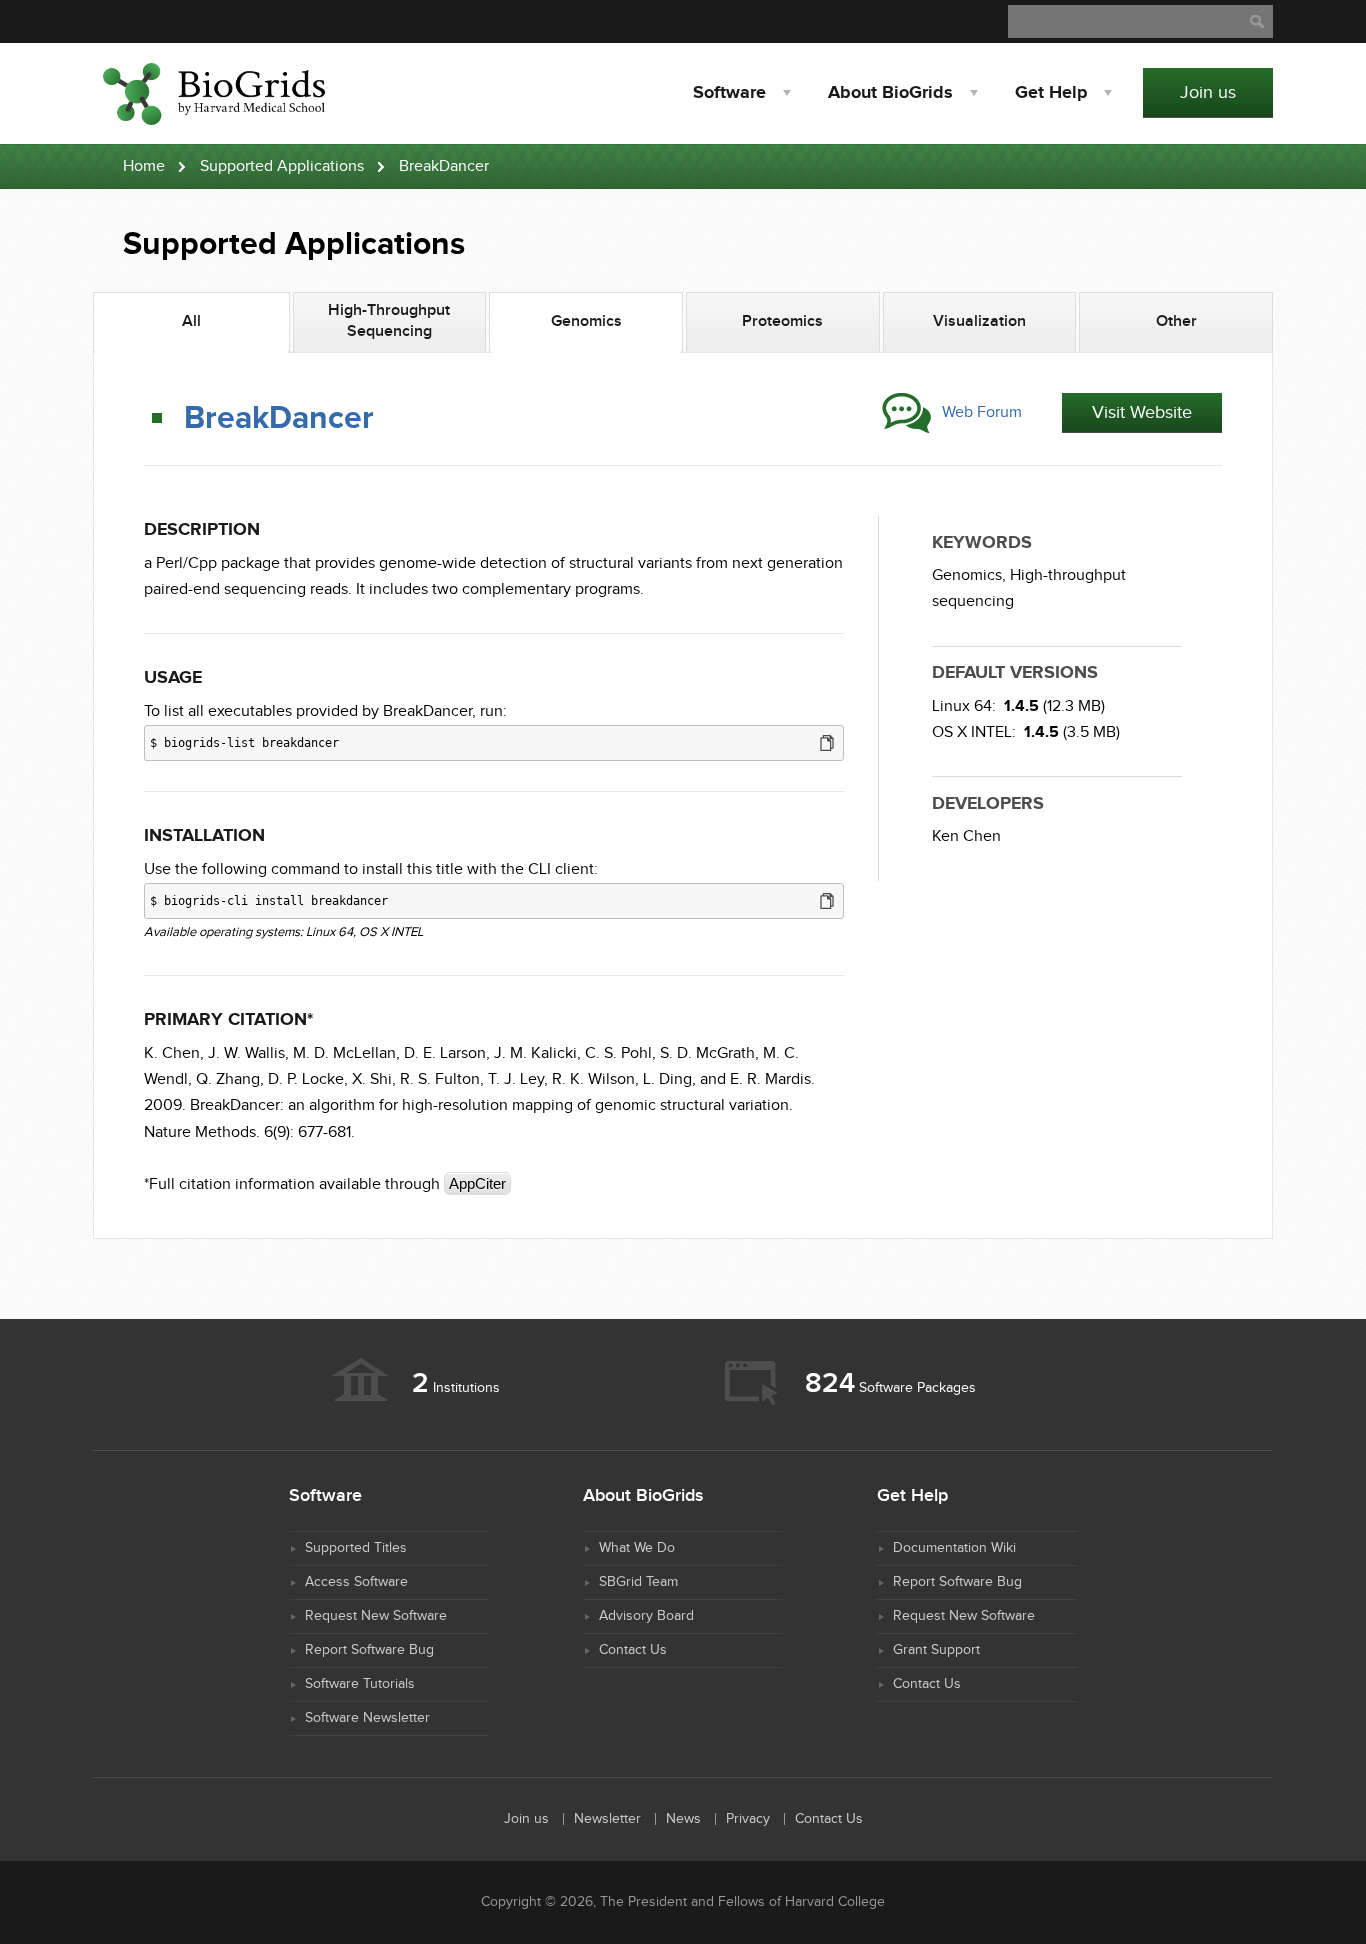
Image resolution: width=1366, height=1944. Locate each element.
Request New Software (376, 1616)
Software (729, 93)
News (683, 1819)
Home (144, 166)
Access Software (356, 1582)
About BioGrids (890, 93)
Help (1051, 93)
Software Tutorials (360, 1684)
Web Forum (982, 412)
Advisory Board (646, 1616)
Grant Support (936, 1650)
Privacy (748, 1819)
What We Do (637, 1548)
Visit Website (1142, 412)
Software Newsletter (367, 1718)
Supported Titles (356, 1548)
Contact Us (633, 1650)
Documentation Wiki (954, 1548)
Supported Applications (282, 166)
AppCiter (477, 1183)
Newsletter (607, 1819)
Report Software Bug (369, 1650)
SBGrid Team (638, 1582)
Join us (1208, 92)
